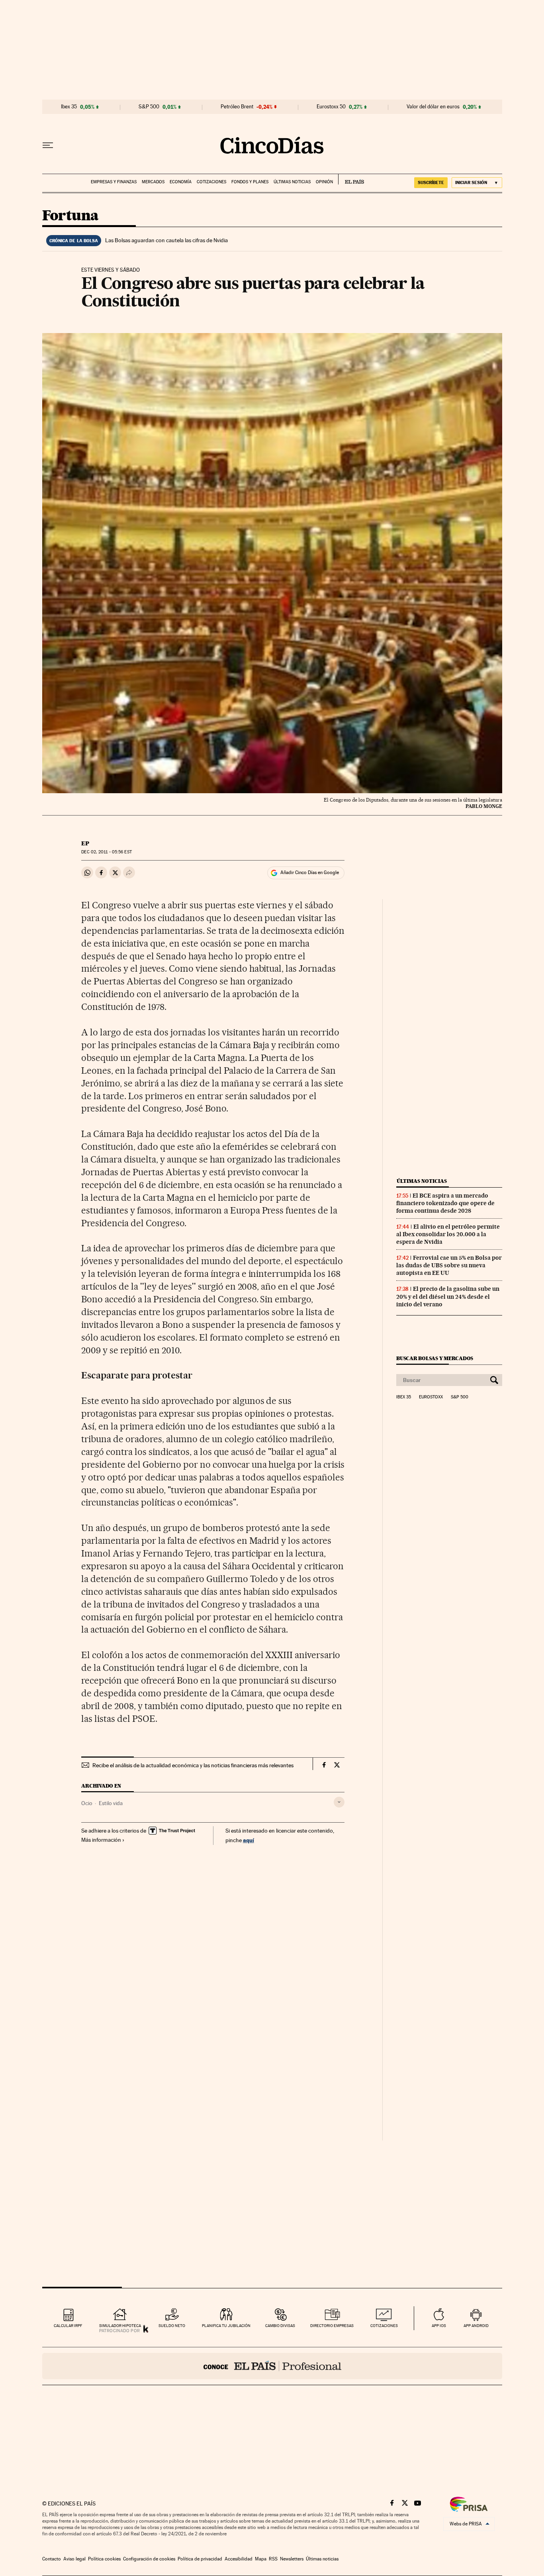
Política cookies (104, 2559)
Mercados (153, 182)
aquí (249, 1840)
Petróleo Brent (237, 107)
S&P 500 (149, 107)
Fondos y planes (250, 182)
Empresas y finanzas (114, 182)
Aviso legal (74, 2559)
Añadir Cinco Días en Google (310, 872)
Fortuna (70, 216)
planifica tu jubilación (226, 2326)
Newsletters (292, 2559)
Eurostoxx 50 (331, 107)
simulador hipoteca (120, 2326)
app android (476, 2326)
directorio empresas (332, 2326)
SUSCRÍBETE (431, 182)
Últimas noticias (292, 182)
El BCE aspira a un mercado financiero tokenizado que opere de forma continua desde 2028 (445, 1203)
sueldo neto (172, 2326)
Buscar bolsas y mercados (435, 1358)
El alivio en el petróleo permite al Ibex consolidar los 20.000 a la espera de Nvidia (448, 1234)
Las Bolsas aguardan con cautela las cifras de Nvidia (166, 240)
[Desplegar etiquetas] (339, 1802)
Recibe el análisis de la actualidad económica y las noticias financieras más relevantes (193, 1765)
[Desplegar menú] (48, 145)
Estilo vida (111, 1803)
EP (85, 843)
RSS (273, 2559)
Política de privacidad (200, 2559)
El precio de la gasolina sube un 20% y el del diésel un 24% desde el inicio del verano (448, 1296)
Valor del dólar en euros (433, 107)
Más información (101, 1840)
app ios (439, 2326)
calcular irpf (68, 2326)
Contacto (52, 2559)
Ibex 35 (69, 107)
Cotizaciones (211, 182)
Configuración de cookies (149, 2559)
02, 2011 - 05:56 (106, 852)
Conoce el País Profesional (272, 2366)
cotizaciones (384, 2326)
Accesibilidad (239, 2559)
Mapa (261, 2559)
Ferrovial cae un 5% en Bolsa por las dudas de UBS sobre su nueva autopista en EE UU (449, 1265)
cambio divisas (280, 2326)
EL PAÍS (351, 179)
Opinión (324, 182)
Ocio (87, 1803)
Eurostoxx (431, 1397)
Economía (181, 182)
